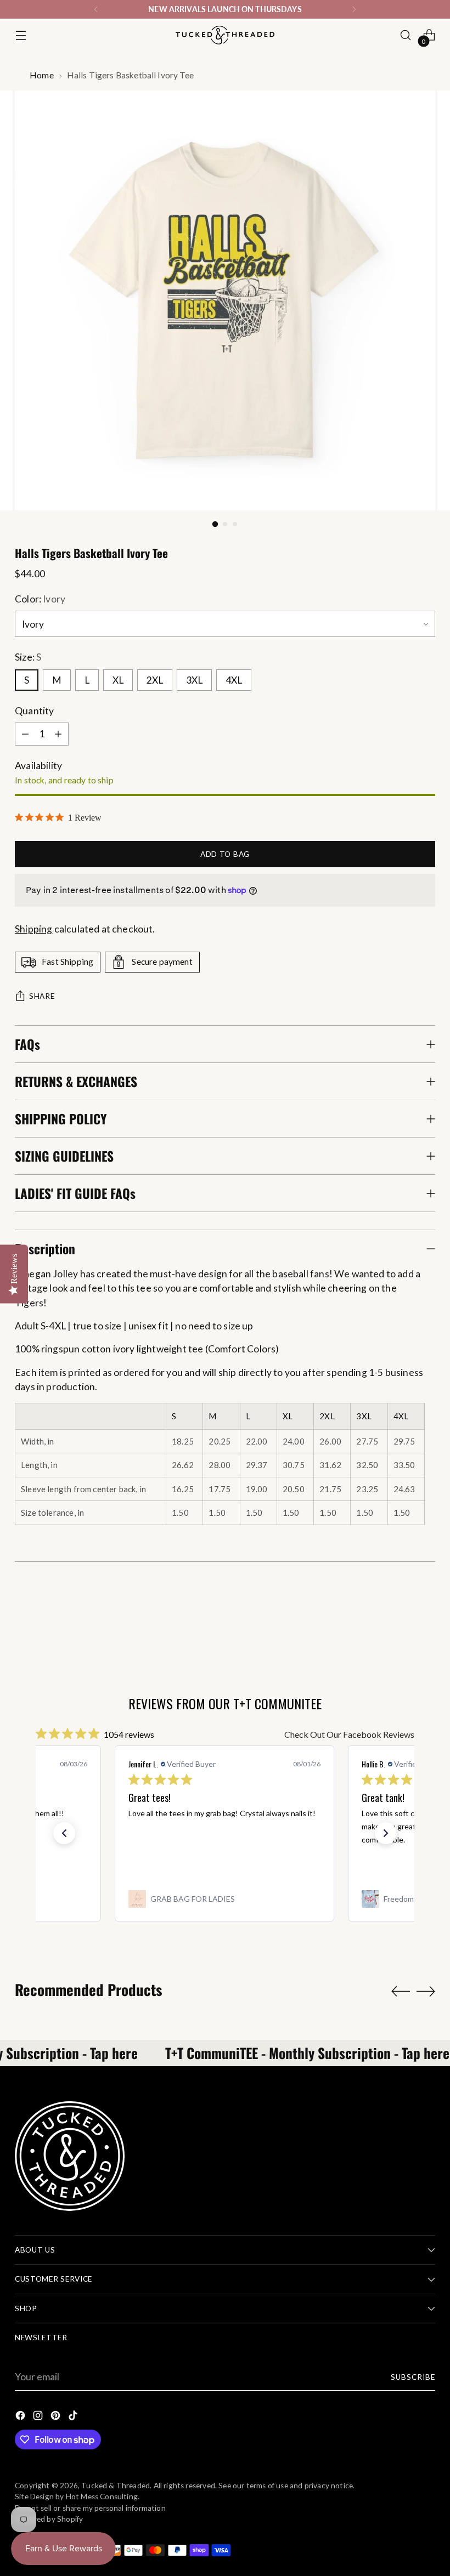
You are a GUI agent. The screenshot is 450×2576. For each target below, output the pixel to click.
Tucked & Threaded (116, 2486)
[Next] (354, 9)
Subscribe (413, 2377)
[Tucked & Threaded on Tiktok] (74, 2417)
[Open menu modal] (21, 35)
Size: (28, 657)
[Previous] (96, 9)
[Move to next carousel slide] (426, 1991)
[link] (224, 1899)
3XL (194, 680)
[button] (64, 1833)
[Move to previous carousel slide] (401, 1992)
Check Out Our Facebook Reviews (349, 1734)
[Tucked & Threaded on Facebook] (21, 2417)
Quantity (34, 711)
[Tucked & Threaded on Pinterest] (57, 2417)
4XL (234, 680)
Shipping (33, 929)
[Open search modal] (406, 35)
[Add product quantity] (58, 734)
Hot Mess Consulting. (103, 2497)
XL (118, 680)
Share (42, 996)
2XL (155, 680)
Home (42, 75)
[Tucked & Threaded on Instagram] (39, 2417)
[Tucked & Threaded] (225, 35)
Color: (40, 599)
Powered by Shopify (49, 2519)
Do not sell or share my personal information (90, 2508)
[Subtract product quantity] (25, 734)
